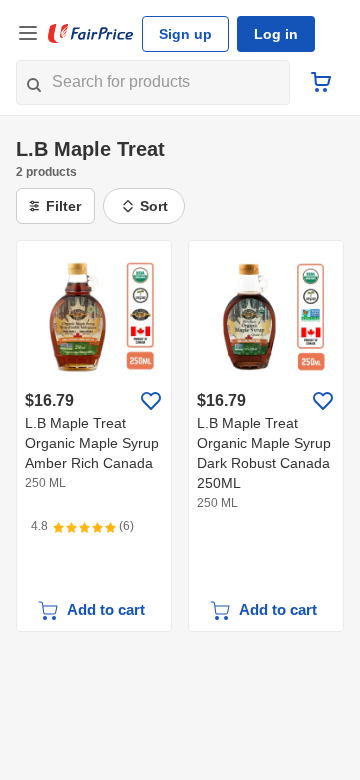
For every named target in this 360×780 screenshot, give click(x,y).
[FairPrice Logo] (91, 34)
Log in (276, 34)
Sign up (185, 34)
